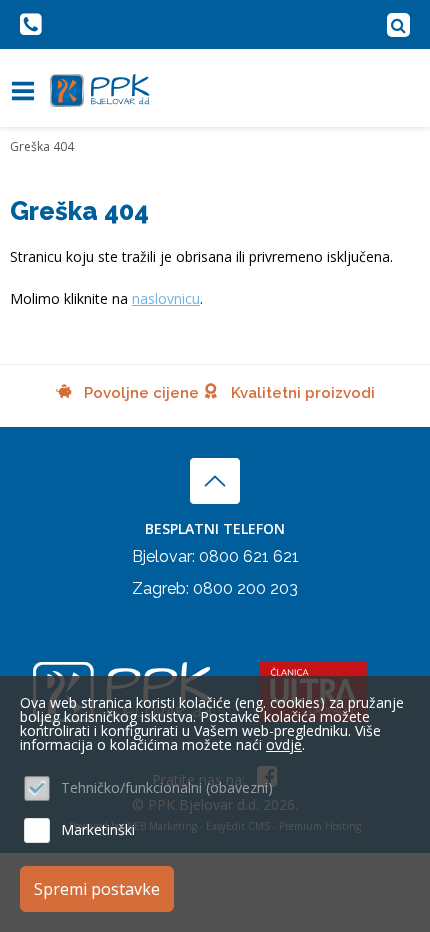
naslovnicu (166, 298)
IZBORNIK (27, 91)
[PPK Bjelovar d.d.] (100, 90)
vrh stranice (215, 481)
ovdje (284, 744)
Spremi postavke (97, 889)
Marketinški (98, 829)
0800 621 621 (249, 556)
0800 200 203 (245, 588)
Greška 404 (42, 146)
